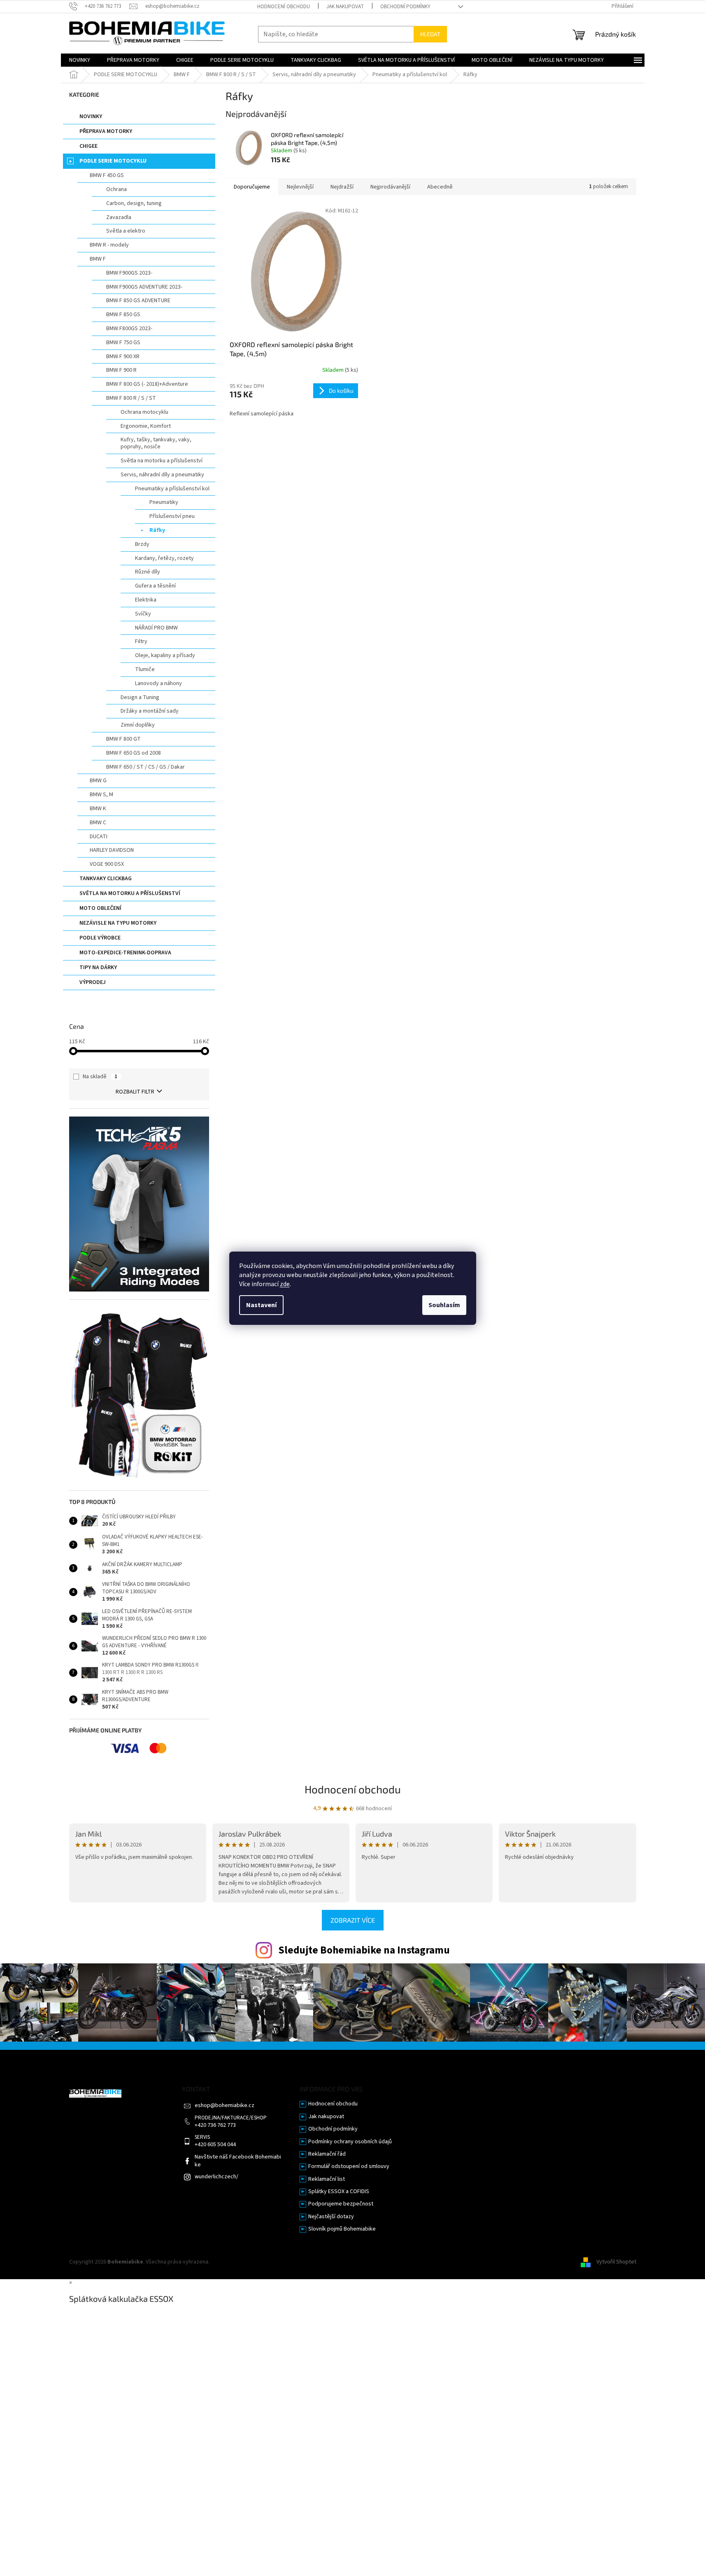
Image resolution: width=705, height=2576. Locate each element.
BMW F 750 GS (123, 343)
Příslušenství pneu (172, 516)
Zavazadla (119, 217)
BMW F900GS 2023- (129, 273)
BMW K (98, 809)
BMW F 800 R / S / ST (131, 398)
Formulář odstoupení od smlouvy (349, 2167)
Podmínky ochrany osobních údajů (350, 2142)
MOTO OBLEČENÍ (100, 908)
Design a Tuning (140, 697)
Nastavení (261, 1305)
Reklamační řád (327, 2154)
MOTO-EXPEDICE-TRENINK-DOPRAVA (125, 953)
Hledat (430, 34)
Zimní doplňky (138, 725)
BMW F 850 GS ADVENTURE (138, 301)
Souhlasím (444, 1305)
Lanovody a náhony (158, 683)
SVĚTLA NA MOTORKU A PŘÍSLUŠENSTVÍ (130, 893)
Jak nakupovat (345, 7)
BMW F (98, 259)
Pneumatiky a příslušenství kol (172, 489)
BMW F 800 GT (123, 739)
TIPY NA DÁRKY (98, 967)
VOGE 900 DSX (107, 864)
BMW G (98, 781)
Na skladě (100, 1077)
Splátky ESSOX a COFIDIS (339, 2192)
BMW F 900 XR (123, 357)
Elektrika (146, 600)
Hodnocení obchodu (284, 7)
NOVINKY (91, 117)
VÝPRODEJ (93, 982)
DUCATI (99, 837)
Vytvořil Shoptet (616, 2262)
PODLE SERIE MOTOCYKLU (113, 161)
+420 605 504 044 (215, 2145)
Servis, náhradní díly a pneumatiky (162, 475)
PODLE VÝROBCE (100, 938)
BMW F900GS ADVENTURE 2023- (144, 287)
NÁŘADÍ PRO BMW (156, 628)
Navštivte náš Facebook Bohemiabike (238, 2161)
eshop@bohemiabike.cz (225, 2106)
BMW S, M (101, 795)
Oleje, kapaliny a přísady (165, 655)
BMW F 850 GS (123, 315)
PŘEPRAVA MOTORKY (106, 131)
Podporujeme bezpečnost (341, 2204)
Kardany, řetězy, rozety (164, 558)
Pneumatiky (164, 502)
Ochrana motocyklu (144, 412)
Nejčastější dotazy (331, 2217)
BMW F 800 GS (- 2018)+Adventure (147, 384)
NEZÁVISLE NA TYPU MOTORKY (118, 923)
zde (285, 1284)
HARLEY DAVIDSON (112, 850)
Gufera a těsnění (155, 586)
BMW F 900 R (121, 370)
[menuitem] (80, 60)
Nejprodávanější (390, 187)
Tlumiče (145, 669)
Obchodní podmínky (405, 7)
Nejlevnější (300, 187)
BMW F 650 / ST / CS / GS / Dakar (145, 767)
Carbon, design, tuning (134, 203)
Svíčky (143, 614)
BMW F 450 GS (107, 175)
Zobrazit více (353, 1920)
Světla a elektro (126, 231)
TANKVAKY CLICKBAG (106, 879)
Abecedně (440, 187)
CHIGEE (88, 146)
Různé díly (148, 572)
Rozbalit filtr (135, 1092)
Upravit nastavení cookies (243, 2262)
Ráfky (157, 530)
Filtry (141, 641)
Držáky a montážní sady (150, 711)
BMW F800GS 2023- (129, 329)
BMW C (98, 823)
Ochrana (116, 189)
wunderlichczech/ (216, 2177)
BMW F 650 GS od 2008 (134, 753)
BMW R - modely (109, 245)
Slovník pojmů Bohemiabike (342, 2229)
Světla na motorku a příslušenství (162, 461)
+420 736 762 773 (215, 2125)
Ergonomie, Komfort (146, 426)
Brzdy (142, 544)
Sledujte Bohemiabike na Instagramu (364, 1950)
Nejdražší (342, 187)
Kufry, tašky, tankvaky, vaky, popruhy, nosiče (156, 443)
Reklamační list (327, 2179)
